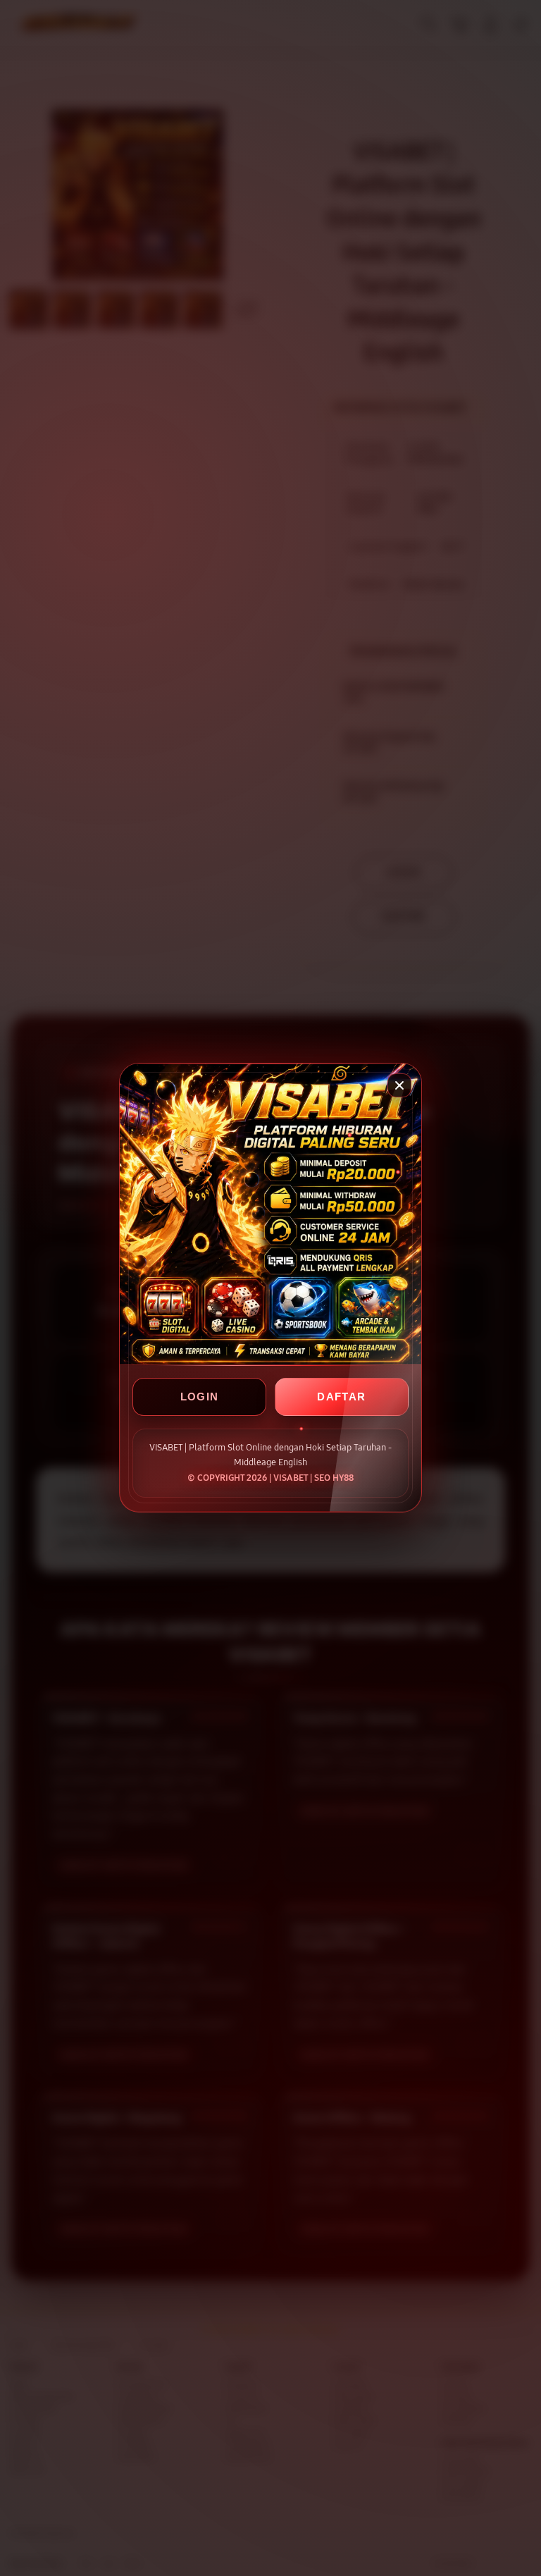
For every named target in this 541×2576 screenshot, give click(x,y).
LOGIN (200, 1397)
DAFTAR (341, 1397)
